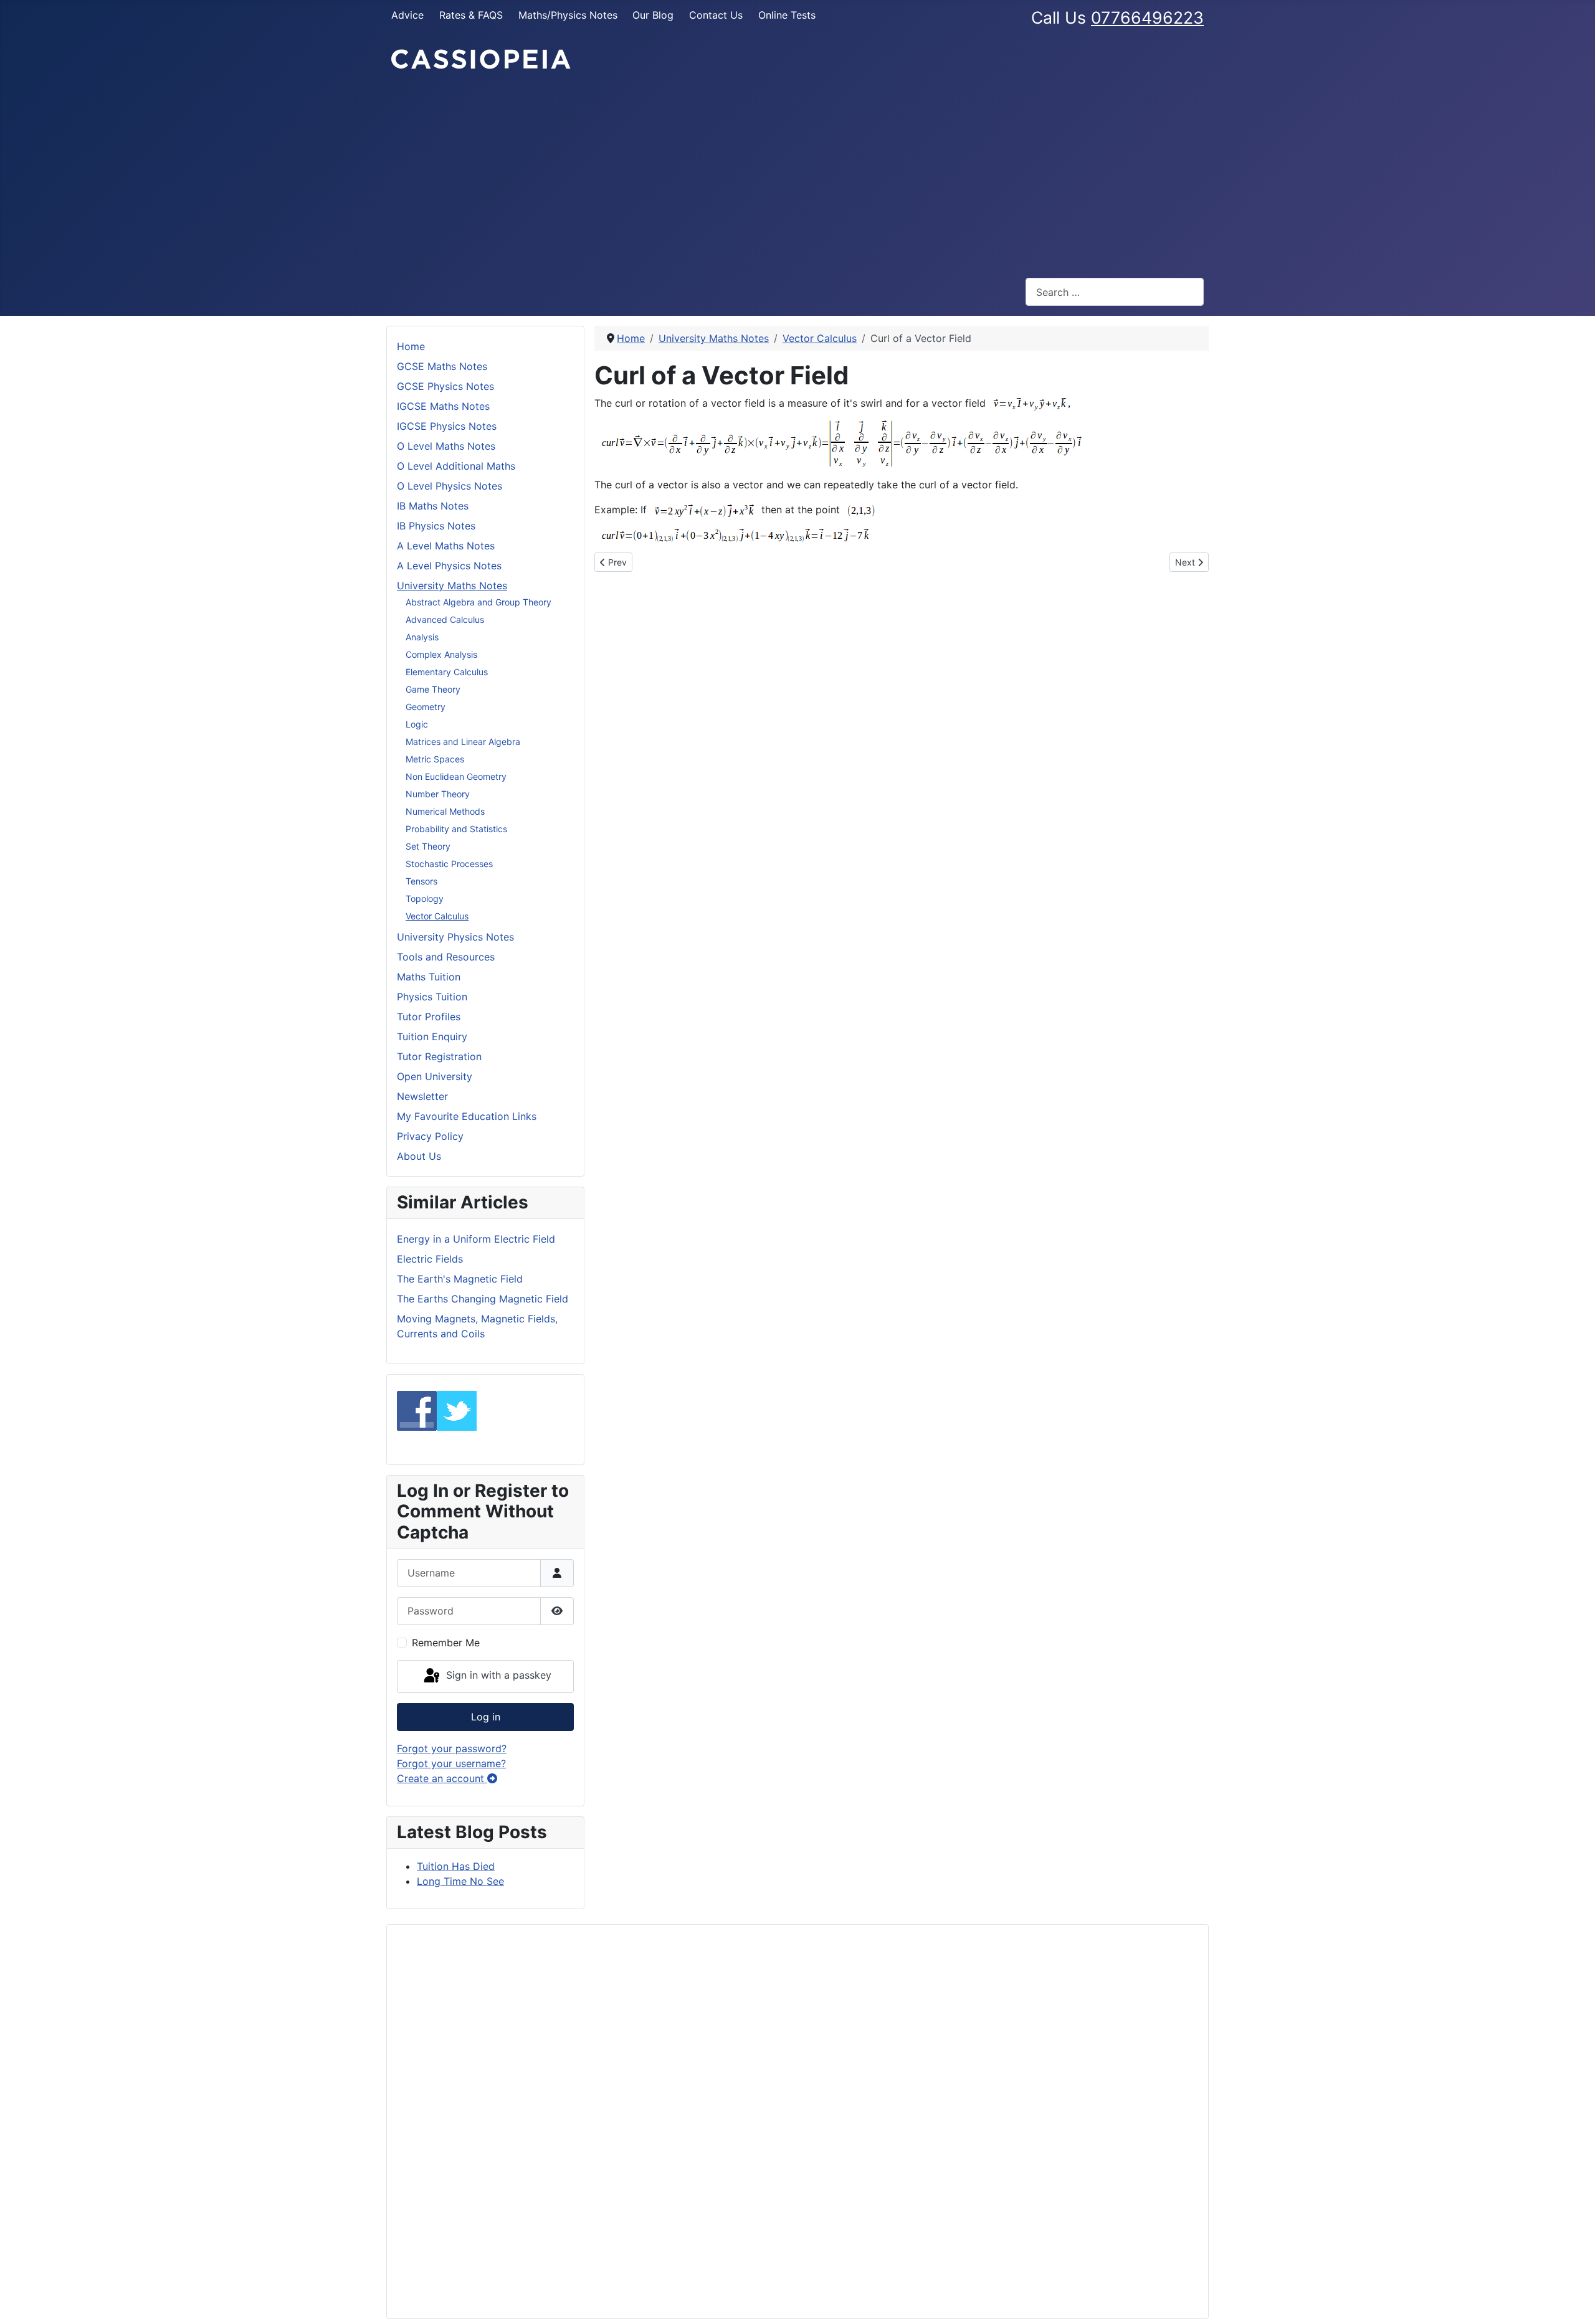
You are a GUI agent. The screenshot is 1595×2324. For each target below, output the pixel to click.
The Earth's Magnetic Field (460, 1279)
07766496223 (1147, 17)
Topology (425, 899)
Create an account (442, 1778)
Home (411, 346)
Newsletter (422, 1096)
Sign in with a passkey (497, 1676)
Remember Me (446, 1643)
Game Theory (433, 689)
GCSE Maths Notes (442, 366)
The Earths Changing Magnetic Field (483, 1299)
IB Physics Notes (436, 526)
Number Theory (438, 794)
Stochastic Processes (449, 864)
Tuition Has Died (456, 1866)
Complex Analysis (441, 654)
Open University (435, 1076)
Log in (486, 1717)
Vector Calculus (437, 916)
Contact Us (716, 15)
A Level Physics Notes (449, 566)
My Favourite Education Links (467, 1116)
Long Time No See (460, 1881)
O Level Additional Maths (456, 466)
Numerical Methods (445, 811)
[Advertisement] (797, 174)
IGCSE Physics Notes (447, 426)
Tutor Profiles (429, 1017)
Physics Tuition (432, 997)
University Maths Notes (452, 586)
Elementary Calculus (447, 672)
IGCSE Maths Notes (443, 406)
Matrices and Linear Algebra (463, 742)
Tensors (421, 881)
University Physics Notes (455, 937)
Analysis (422, 637)
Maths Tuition (429, 977)
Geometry (426, 707)
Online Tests (787, 15)
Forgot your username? (451, 1763)
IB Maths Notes (433, 506)
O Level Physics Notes (450, 486)
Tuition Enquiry (432, 1036)
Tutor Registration (439, 1056)
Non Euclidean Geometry (456, 776)
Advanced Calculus (445, 619)
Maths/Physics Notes (568, 15)
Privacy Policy (430, 1136)
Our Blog (653, 15)
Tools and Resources (446, 957)
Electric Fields (430, 1259)
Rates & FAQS (471, 15)
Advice (407, 15)
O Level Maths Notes (446, 446)
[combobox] (1115, 292)
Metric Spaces (435, 759)
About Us (419, 1156)
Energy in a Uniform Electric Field (476, 1239)
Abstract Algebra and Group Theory (478, 602)
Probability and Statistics (456, 829)
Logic (417, 724)
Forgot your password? (452, 1748)
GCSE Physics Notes (445, 386)
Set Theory (428, 846)
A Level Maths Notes (446, 546)
